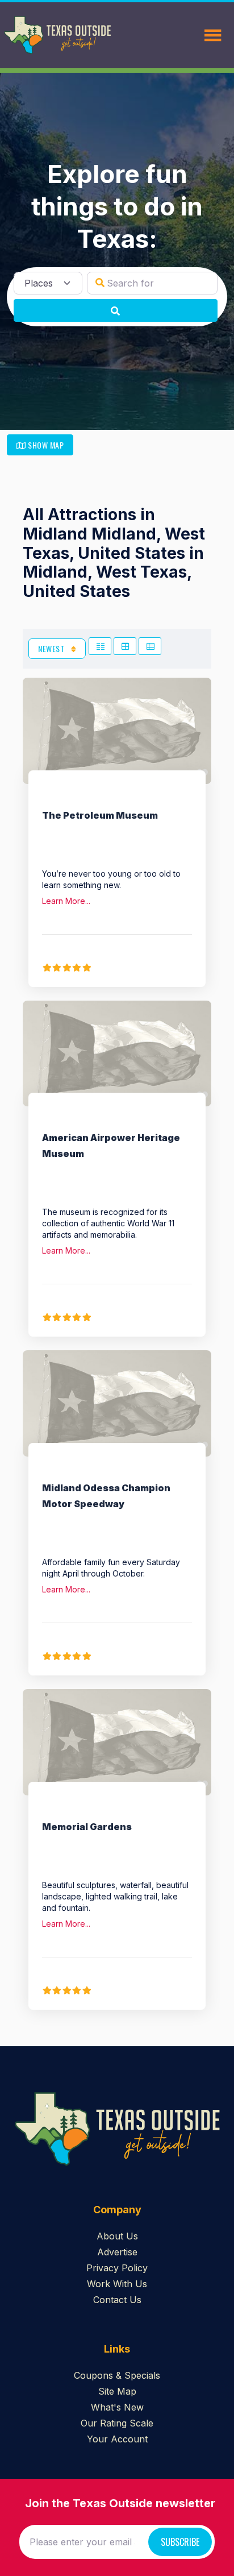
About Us (117, 2236)
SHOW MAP (45, 445)
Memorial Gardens (87, 1827)
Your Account (117, 2439)
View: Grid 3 (125, 646)
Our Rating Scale (117, 2423)
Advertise (117, 2252)
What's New (117, 2407)
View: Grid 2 (100, 646)
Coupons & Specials (117, 2375)
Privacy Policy (117, 2268)
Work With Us (117, 2284)
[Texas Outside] (57, 35)
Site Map (117, 2391)
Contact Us (117, 2300)
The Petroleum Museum (100, 815)
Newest (52, 648)
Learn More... (66, 901)
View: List (150, 646)
